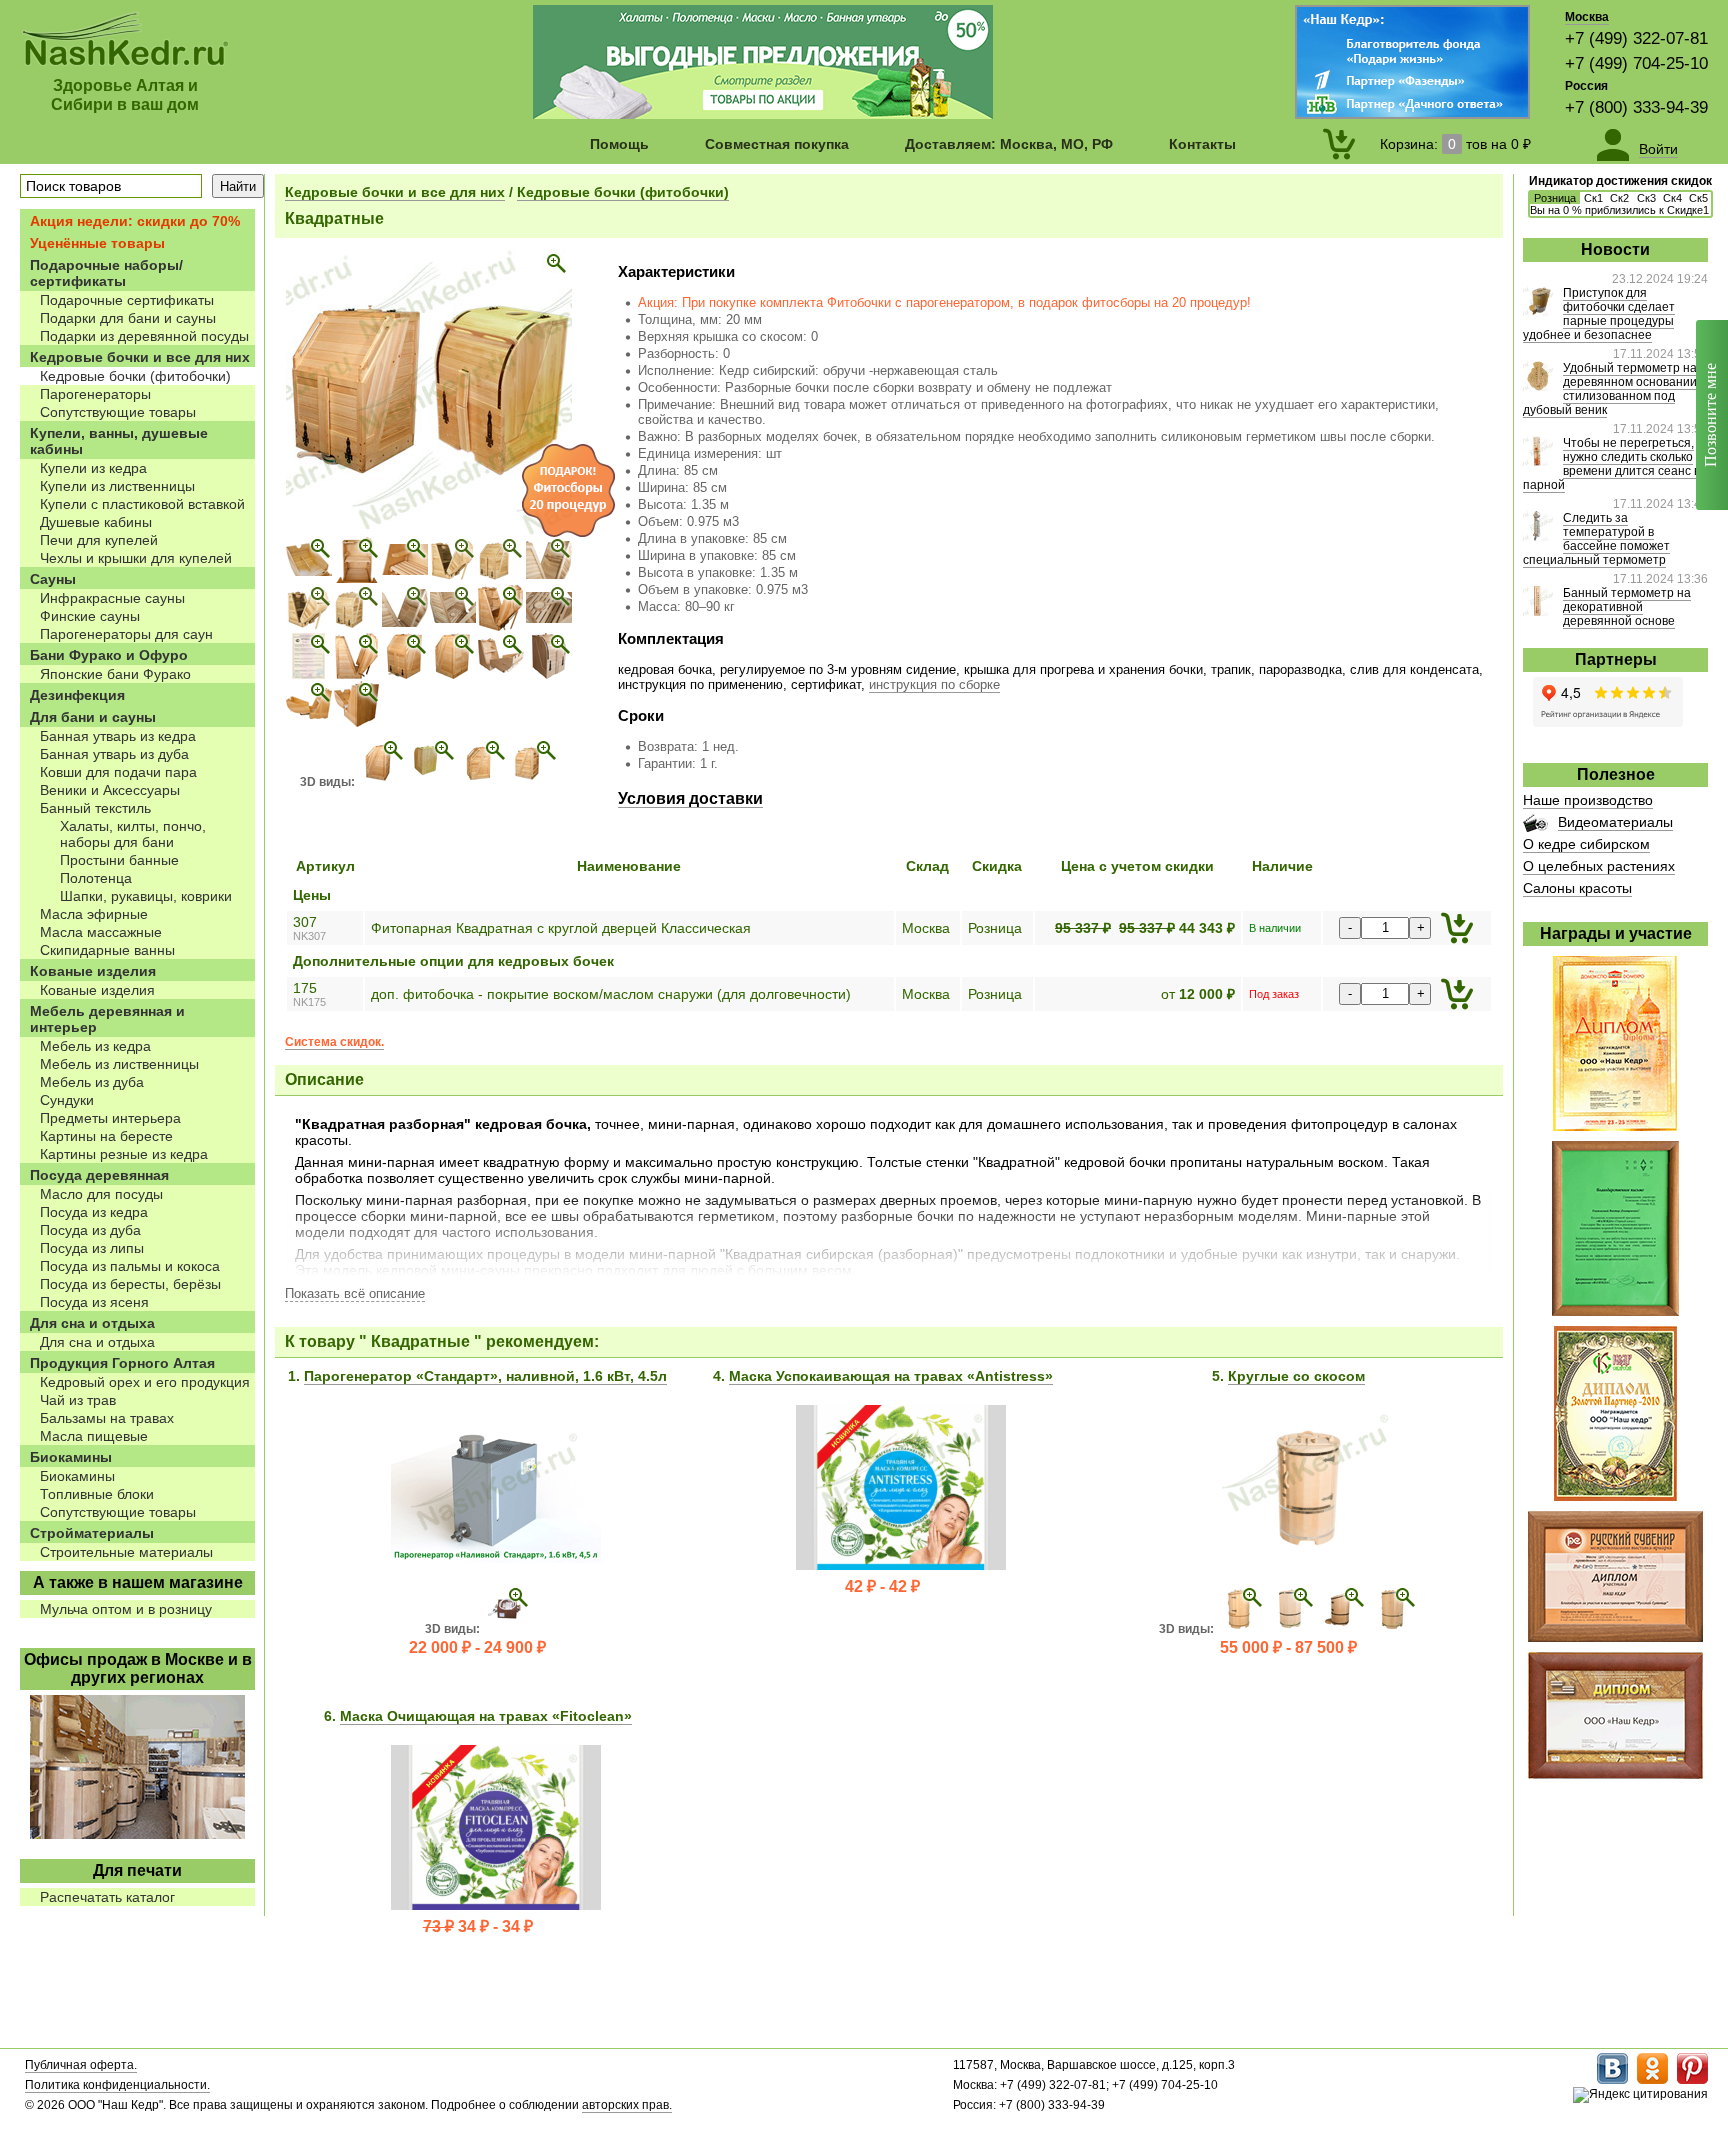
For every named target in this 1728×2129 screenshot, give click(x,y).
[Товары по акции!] (763, 114)
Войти (1658, 149)
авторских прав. (627, 2105)
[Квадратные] (429, 531)
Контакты (1202, 144)
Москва (1587, 17)
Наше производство (1588, 800)
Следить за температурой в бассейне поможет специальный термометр (1596, 539)
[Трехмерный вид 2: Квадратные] (431, 782)
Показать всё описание (355, 1293)
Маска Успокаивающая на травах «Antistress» (891, 1376)
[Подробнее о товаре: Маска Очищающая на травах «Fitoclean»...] (496, 1905)
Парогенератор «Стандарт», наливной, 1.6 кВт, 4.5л (485, 1376)
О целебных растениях (1599, 866)
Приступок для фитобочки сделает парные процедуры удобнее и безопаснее (1599, 314)
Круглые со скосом (1296, 1376)
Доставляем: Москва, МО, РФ (1009, 144)
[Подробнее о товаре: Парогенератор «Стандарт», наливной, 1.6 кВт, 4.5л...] (496, 1558)
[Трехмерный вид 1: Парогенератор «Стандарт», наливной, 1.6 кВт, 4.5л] (507, 1629)
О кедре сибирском (1586, 844)
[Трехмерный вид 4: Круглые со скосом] (1392, 1629)
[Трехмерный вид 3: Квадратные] (482, 782)
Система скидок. (334, 1042)
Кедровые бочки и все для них (395, 192)
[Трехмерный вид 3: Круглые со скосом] (1341, 1629)
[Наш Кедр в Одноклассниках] (1652, 2080)
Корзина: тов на (1455, 144)
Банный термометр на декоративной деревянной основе (1627, 607)
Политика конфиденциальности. (117, 2085)
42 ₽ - (882, 1586)
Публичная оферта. (81, 2065)
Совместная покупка (777, 144)
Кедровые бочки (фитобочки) (623, 192)
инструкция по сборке (934, 684)
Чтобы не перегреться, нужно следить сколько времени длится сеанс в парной (1611, 464)
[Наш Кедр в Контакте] (1612, 2080)
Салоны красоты (1577, 888)
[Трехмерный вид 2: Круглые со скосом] (1290, 1629)
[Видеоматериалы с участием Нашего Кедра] (1535, 827)
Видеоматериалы (1615, 822)
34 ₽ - (478, 1926)
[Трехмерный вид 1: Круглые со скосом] (1241, 1629)
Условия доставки (690, 798)
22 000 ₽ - (477, 1647)
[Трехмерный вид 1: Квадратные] (382, 782)
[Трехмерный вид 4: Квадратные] (533, 782)
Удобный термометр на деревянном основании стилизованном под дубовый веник (1610, 389)
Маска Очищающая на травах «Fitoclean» (486, 1716)
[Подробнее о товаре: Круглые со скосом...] (1307, 1565)
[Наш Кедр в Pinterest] (1692, 2080)
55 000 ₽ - (1288, 1647)
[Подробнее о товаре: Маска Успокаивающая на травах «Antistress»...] (901, 1565)
